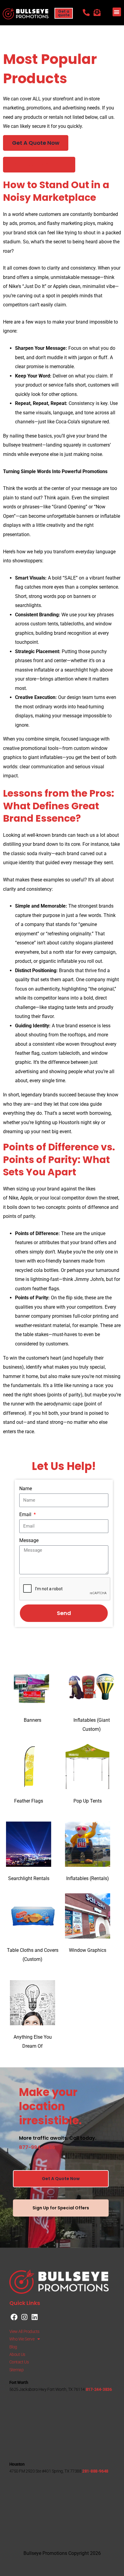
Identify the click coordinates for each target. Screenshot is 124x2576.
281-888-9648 (95, 2471)
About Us (17, 2354)
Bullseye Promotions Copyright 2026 (62, 2553)
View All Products (24, 2331)
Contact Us (19, 2362)
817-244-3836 (99, 2389)
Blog (13, 2347)
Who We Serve (22, 2339)
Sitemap (17, 2370)
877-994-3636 (37, 2147)
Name (26, 1489)
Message (29, 1540)
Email (26, 1514)
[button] (117, 12)
